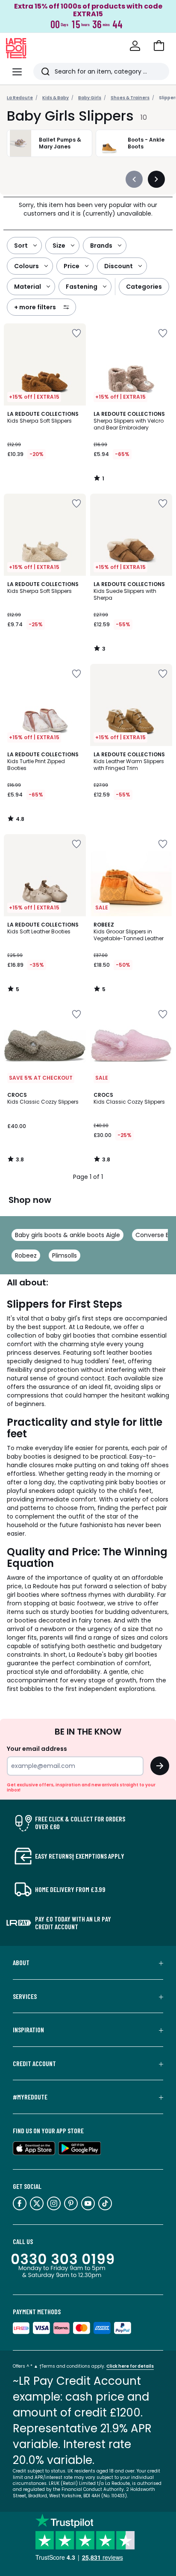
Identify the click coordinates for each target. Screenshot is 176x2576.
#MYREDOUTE (30, 2097)
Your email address (37, 1749)
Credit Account (34, 2064)
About (21, 1963)
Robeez (26, 1255)
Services (25, 1996)
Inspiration (28, 2030)
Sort (21, 246)
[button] (159, 46)
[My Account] (135, 46)
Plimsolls (65, 1255)
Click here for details (130, 2366)
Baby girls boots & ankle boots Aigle (67, 1235)
